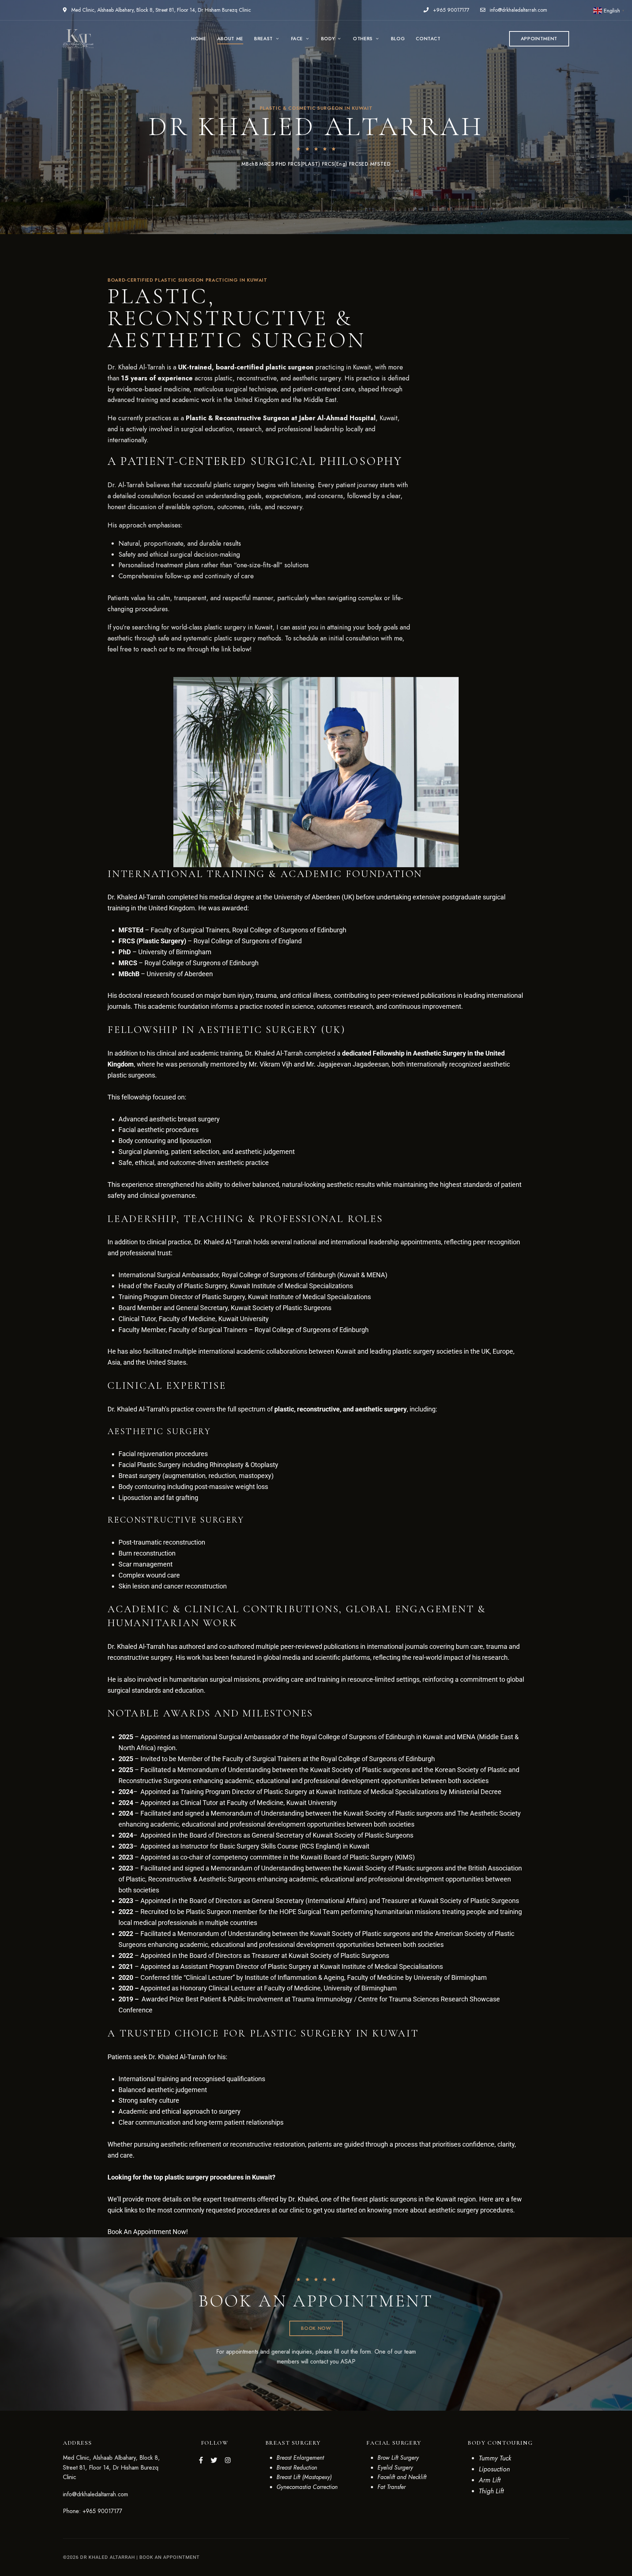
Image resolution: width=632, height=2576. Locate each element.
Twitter (214, 2460)
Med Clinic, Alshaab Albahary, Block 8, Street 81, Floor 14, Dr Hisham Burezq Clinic (160, 10)
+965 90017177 (450, 10)
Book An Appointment (170, 2557)
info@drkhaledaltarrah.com (518, 10)
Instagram (228, 2460)
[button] (539, 39)
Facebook (201, 2460)
